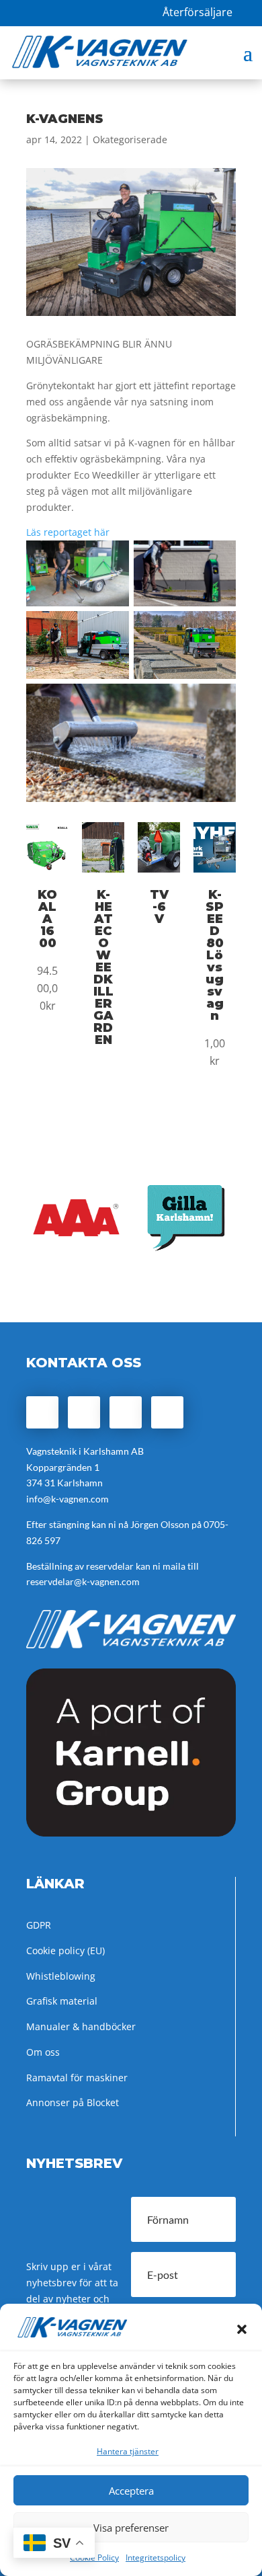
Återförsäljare (198, 12)
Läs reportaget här (68, 532)
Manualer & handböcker (81, 2026)
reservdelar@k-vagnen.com (83, 1581)
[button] (242, 2329)
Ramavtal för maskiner (77, 2078)
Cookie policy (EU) (65, 1950)
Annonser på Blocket (73, 2102)
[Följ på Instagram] (84, 1412)
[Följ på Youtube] (167, 1412)
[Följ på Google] (126, 1412)
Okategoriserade (130, 139)
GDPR (39, 1925)
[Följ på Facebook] (42, 1412)
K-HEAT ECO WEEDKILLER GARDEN (103, 967)
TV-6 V (159, 907)
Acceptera (131, 2491)
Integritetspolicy (156, 2558)
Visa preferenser (131, 2528)
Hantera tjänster (128, 2451)
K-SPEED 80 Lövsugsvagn (215, 955)
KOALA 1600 (47, 919)
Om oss (43, 2052)
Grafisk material (62, 2001)
